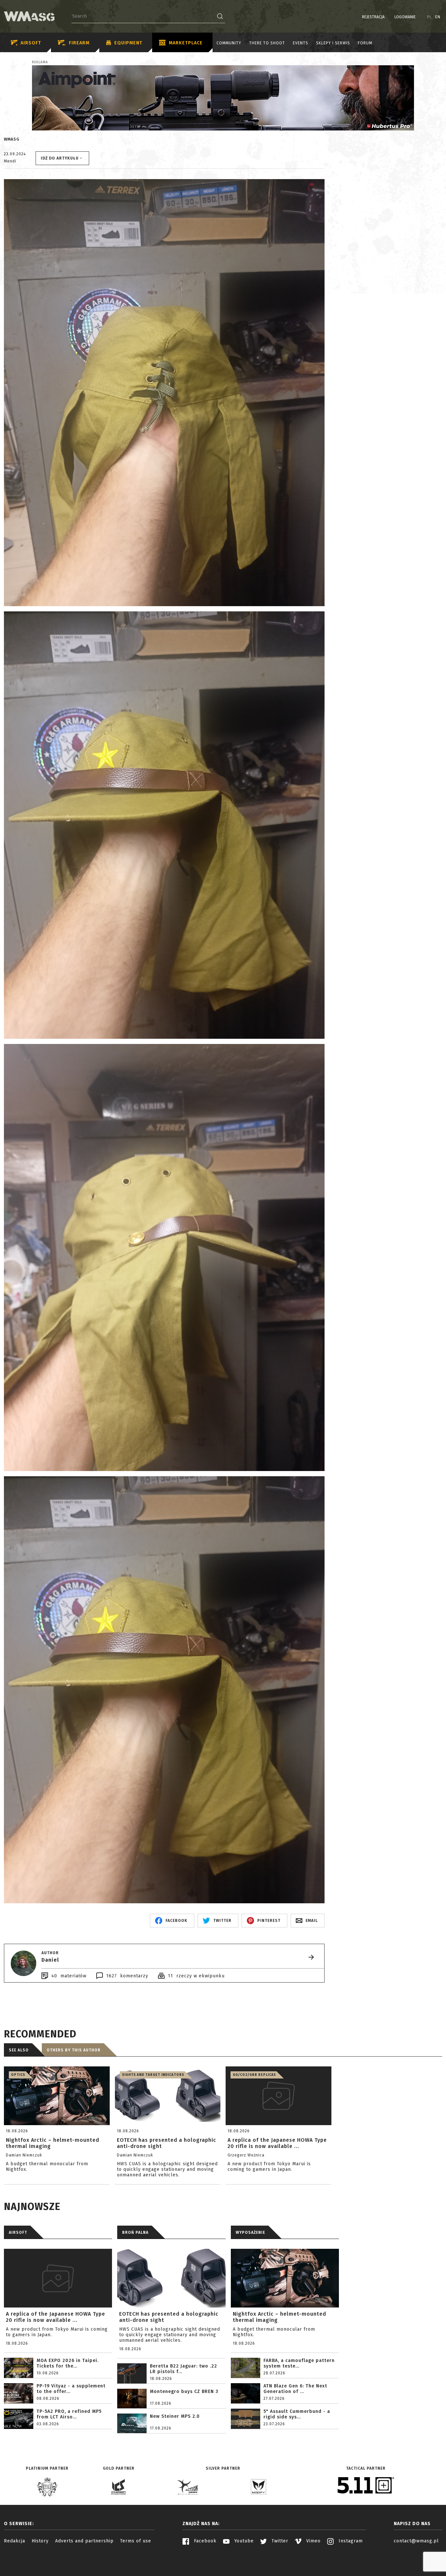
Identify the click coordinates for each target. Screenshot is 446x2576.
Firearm (79, 43)
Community (229, 43)
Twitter (279, 2541)
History (40, 2541)
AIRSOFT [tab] (18, 2232)
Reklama (40, 62)
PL (430, 17)
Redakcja (15, 2541)
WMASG (12, 139)
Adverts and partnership (84, 2541)
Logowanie (405, 17)
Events (301, 43)
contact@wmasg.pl (416, 2541)
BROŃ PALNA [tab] (135, 2232)
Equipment (128, 43)
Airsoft (31, 43)
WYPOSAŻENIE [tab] (250, 2232)
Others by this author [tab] (74, 2050)
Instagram (350, 2541)
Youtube (243, 2541)
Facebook (204, 2541)
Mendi (10, 161)
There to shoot (267, 43)
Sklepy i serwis (333, 43)
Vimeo (313, 2541)
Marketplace (186, 43)
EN (438, 17)
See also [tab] (19, 2050)
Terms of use (136, 2541)
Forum (365, 43)
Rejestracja (373, 17)
